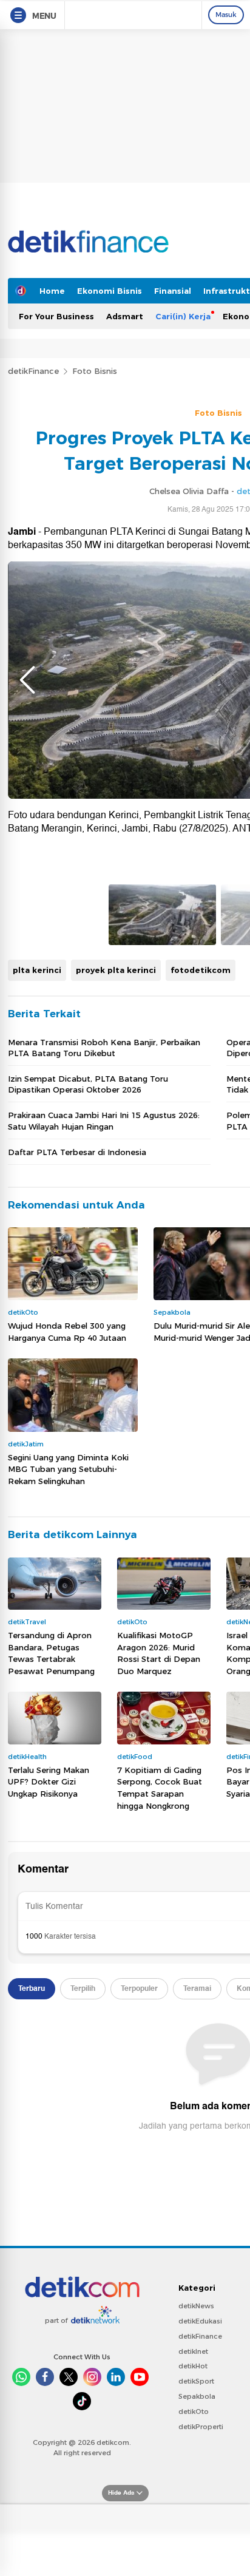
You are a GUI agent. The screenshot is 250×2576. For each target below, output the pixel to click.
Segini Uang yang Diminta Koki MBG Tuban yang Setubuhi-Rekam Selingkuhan (68, 1469)
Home (52, 291)
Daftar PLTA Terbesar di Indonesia (77, 1152)
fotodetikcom (201, 970)
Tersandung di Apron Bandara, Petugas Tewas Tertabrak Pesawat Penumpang (51, 1653)
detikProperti (201, 2427)
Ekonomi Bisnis (110, 291)
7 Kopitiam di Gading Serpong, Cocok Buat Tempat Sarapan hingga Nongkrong (160, 1788)
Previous (27, 680)
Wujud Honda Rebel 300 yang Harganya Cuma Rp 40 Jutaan (67, 1332)
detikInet (193, 2351)
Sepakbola (197, 2396)
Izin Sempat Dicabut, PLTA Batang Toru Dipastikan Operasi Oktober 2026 (88, 1084)
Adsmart (125, 316)
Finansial (173, 291)
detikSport (196, 2381)
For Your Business (56, 316)
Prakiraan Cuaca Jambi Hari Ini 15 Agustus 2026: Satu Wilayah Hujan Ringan (104, 1120)
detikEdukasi (200, 2321)
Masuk (226, 15)
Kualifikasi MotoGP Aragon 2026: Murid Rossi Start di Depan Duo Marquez (159, 1653)
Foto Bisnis (95, 371)
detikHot (193, 2366)
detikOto (194, 2412)
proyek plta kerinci (116, 970)
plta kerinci (37, 970)
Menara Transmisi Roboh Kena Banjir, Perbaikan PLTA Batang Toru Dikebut (104, 1048)
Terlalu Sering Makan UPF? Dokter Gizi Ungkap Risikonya (49, 1782)
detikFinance (33, 371)
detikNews (196, 2306)
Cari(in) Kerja (183, 316)
